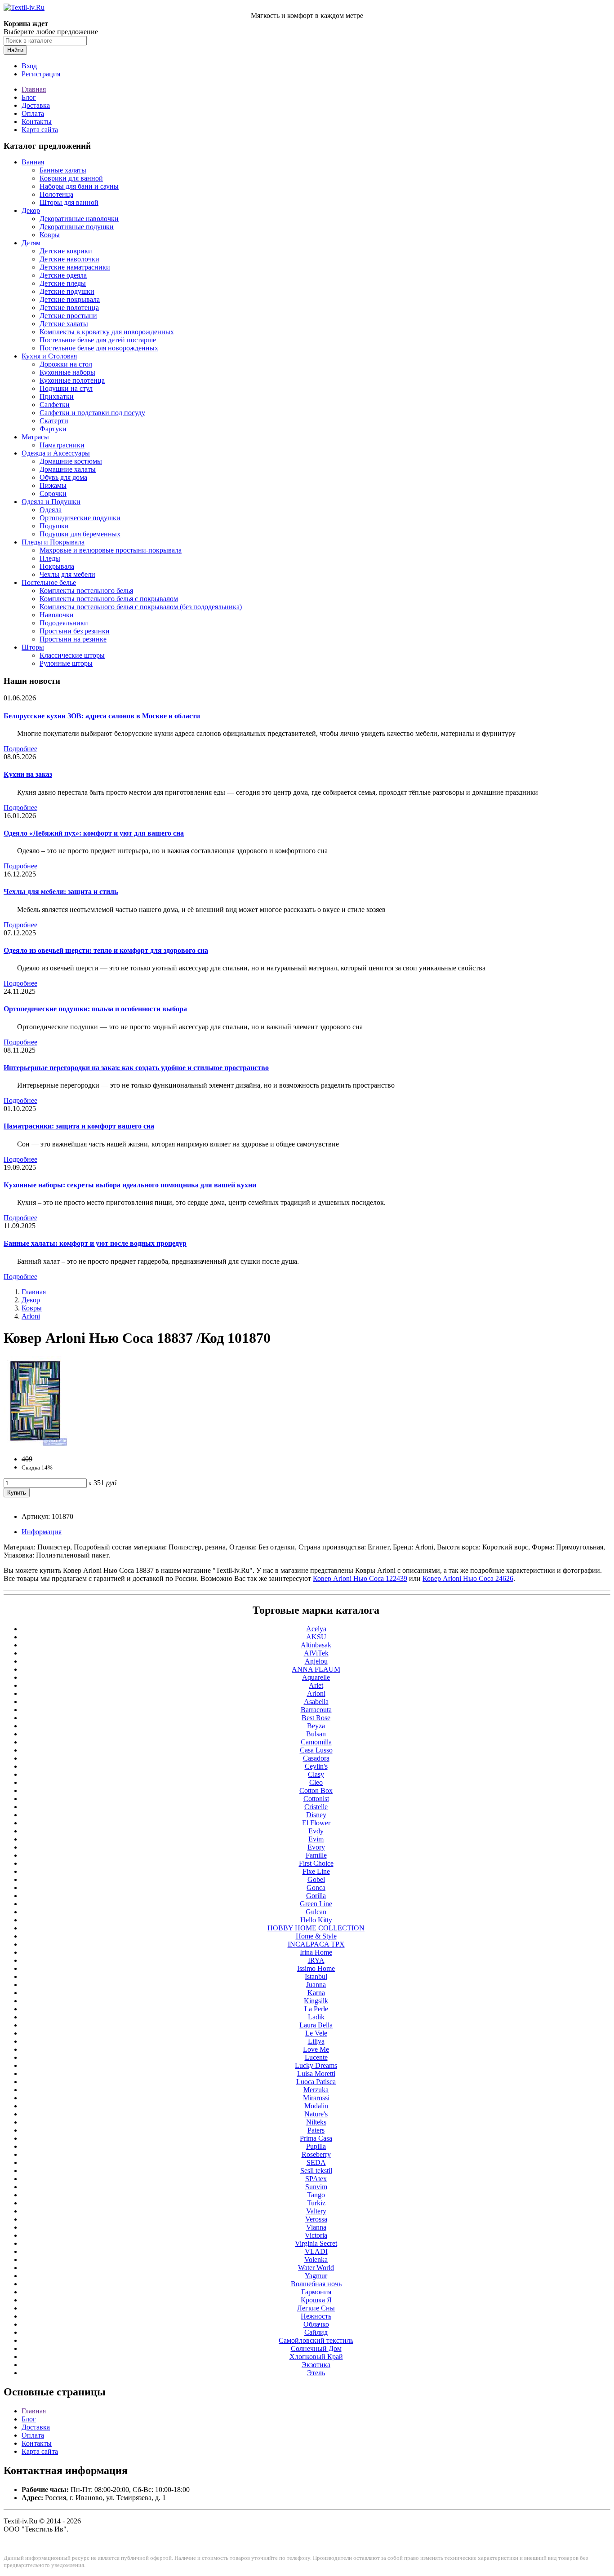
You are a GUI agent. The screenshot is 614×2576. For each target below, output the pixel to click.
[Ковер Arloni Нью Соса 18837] (36, 1444)
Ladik (316, 2017)
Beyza (316, 1726)
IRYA (316, 1960)
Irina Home (316, 1952)
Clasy (316, 1774)
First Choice (316, 1863)
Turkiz (316, 2203)
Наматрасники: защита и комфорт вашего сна (79, 1126)
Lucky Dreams (316, 2065)
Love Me (316, 2049)
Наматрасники (62, 445)
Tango (316, 2195)
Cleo (316, 1782)
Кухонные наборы (67, 372)
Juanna (316, 1985)
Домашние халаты (68, 469)
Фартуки (53, 429)
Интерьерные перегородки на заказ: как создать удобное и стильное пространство (136, 1068)
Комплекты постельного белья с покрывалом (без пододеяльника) (141, 607)
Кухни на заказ (28, 774)
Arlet (316, 1685)
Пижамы (53, 485)
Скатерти (54, 421)
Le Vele (316, 2033)
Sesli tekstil (316, 2171)
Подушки (54, 526)
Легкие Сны (316, 2308)
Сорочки (53, 494)
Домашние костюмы (71, 461)
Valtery (316, 2211)
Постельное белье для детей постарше (98, 340)
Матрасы (35, 437)
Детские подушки (67, 291)
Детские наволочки (69, 259)
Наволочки (57, 615)
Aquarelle (316, 1677)
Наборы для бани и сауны (79, 186)
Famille (316, 1855)
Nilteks (316, 2122)
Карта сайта (40, 130)
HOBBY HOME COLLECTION (316, 1928)
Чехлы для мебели (67, 574)
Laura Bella (316, 2025)
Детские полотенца (69, 308)
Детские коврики (66, 251)
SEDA (316, 2162)
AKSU (316, 1637)
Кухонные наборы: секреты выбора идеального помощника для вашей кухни (130, 1185)
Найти (15, 50)
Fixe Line (316, 1871)
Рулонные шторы (66, 663)
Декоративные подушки (77, 227)
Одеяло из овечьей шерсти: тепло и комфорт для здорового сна (106, 950)
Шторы (33, 647)
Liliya (316, 2041)
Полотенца (56, 194)
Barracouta (316, 1710)
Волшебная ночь (316, 2284)
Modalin (316, 2106)
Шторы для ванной (69, 202)
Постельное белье (49, 582)
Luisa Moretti (316, 2074)
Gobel (316, 1879)
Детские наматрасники (75, 267)
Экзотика (316, 2365)
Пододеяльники (64, 623)
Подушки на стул (66, 388)
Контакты (37, 122)
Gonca (316, 1888)
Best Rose (316, 1718)
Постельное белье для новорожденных (99, 348)
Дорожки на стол (66, 364)
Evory (316, 1847)
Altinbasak (316, 1645)
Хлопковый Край (316, 2357)
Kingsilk (316, 2001)
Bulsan (316, 1734)
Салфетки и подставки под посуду (92, 413)
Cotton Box (316, 1790)
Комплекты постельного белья (86, 591)
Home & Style (316, 1936)
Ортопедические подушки (80, 518)
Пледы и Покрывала (53, 542)
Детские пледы (63, 283)
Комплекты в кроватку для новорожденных (107, 332)
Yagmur (316, 2276)
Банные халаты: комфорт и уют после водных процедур (95, 1243)
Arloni (31, 1316)
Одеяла (51, 510)
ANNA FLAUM (316, 1669)
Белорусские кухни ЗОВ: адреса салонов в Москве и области (102, 716)
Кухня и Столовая (49, 356)
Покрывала (57, 566)
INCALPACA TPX (316, 1944)
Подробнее (20, 749)
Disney (316, 1815)
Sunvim (316, 2187)
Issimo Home (316, 1968)
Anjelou (316, 1661)
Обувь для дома (63, 477)
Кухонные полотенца (72, 380)
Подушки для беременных (80, 534)
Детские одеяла (63, 275)
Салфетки (55, 405)
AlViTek (316, 1653)
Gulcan (316, 1912)
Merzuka (316, 2090)
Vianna (316, 2227)
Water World (316, 2268)
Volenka (316, 2260)
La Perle (316, 2009)
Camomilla (316, 1742)
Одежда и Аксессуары (56, 453)
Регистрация (41, 74)
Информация (42, 1532)
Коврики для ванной (71, 178)
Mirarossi (316, 2098)
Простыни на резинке (73, 639)
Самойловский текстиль (316, 2340)
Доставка (36, 105)
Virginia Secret (316, 2243)
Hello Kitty (316, 1920)
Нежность (316, 2316)
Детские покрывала (70, 299)
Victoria (316, 2235)
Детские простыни (68, 316)
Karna (316, 1993)
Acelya (316, 1629)
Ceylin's (316, 1766)
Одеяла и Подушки (51, 502)
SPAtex (316, 2179)
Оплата (33, 113)
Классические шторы (72, 655)
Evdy (316, 1831)
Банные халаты (63, 170)
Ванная (33, 162)
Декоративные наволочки (79, 219)
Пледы (50, 558)
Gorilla (316, 1896)
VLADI (316, 2251)
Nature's (316, 2114)
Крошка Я (316, 2300)
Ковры (50, 235)
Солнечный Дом (316, 2348)
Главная (34, 89)
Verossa (316, 2219)
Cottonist (316, 1799)
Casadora (316, 1758)
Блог (29, 97)
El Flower (316, 1823)
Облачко (316, 2324)
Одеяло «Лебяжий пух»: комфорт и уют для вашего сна (94, 833)
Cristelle (316, 1807)
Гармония (316, 2292)
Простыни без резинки (75, 631)
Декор (31, 210)
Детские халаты (64, 324)
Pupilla (316, 2146)
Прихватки (57, 396)
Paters (316, 2130)
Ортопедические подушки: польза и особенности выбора (95, 1009)
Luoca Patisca (316, 2082)
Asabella (316, 1702)
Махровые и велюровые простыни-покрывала (111, 550)
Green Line (316, 1904)
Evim (316, 1839)
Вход (29, 66)
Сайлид (316, 2332)
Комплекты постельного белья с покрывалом (109, 599)
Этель (316, 2373)
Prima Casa (316, 2138)
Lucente (316, 2057)
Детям (31, 243)
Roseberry (316, 2154)
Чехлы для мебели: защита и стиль (61, 892)
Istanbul (316, 1976)
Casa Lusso (316, 1750)
